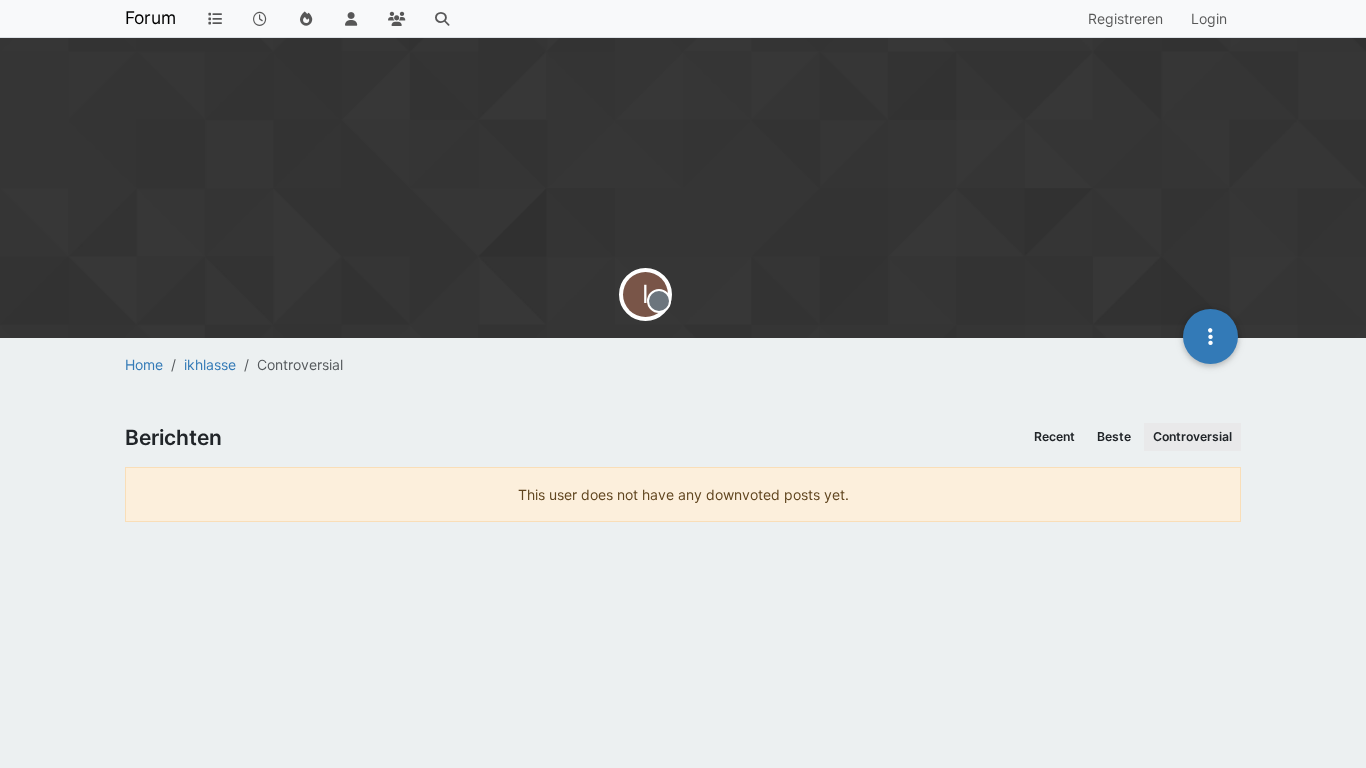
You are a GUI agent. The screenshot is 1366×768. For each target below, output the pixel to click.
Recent (1054, 436)
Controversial (1192, 436)
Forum (150, 17)
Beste (1114, 436)
